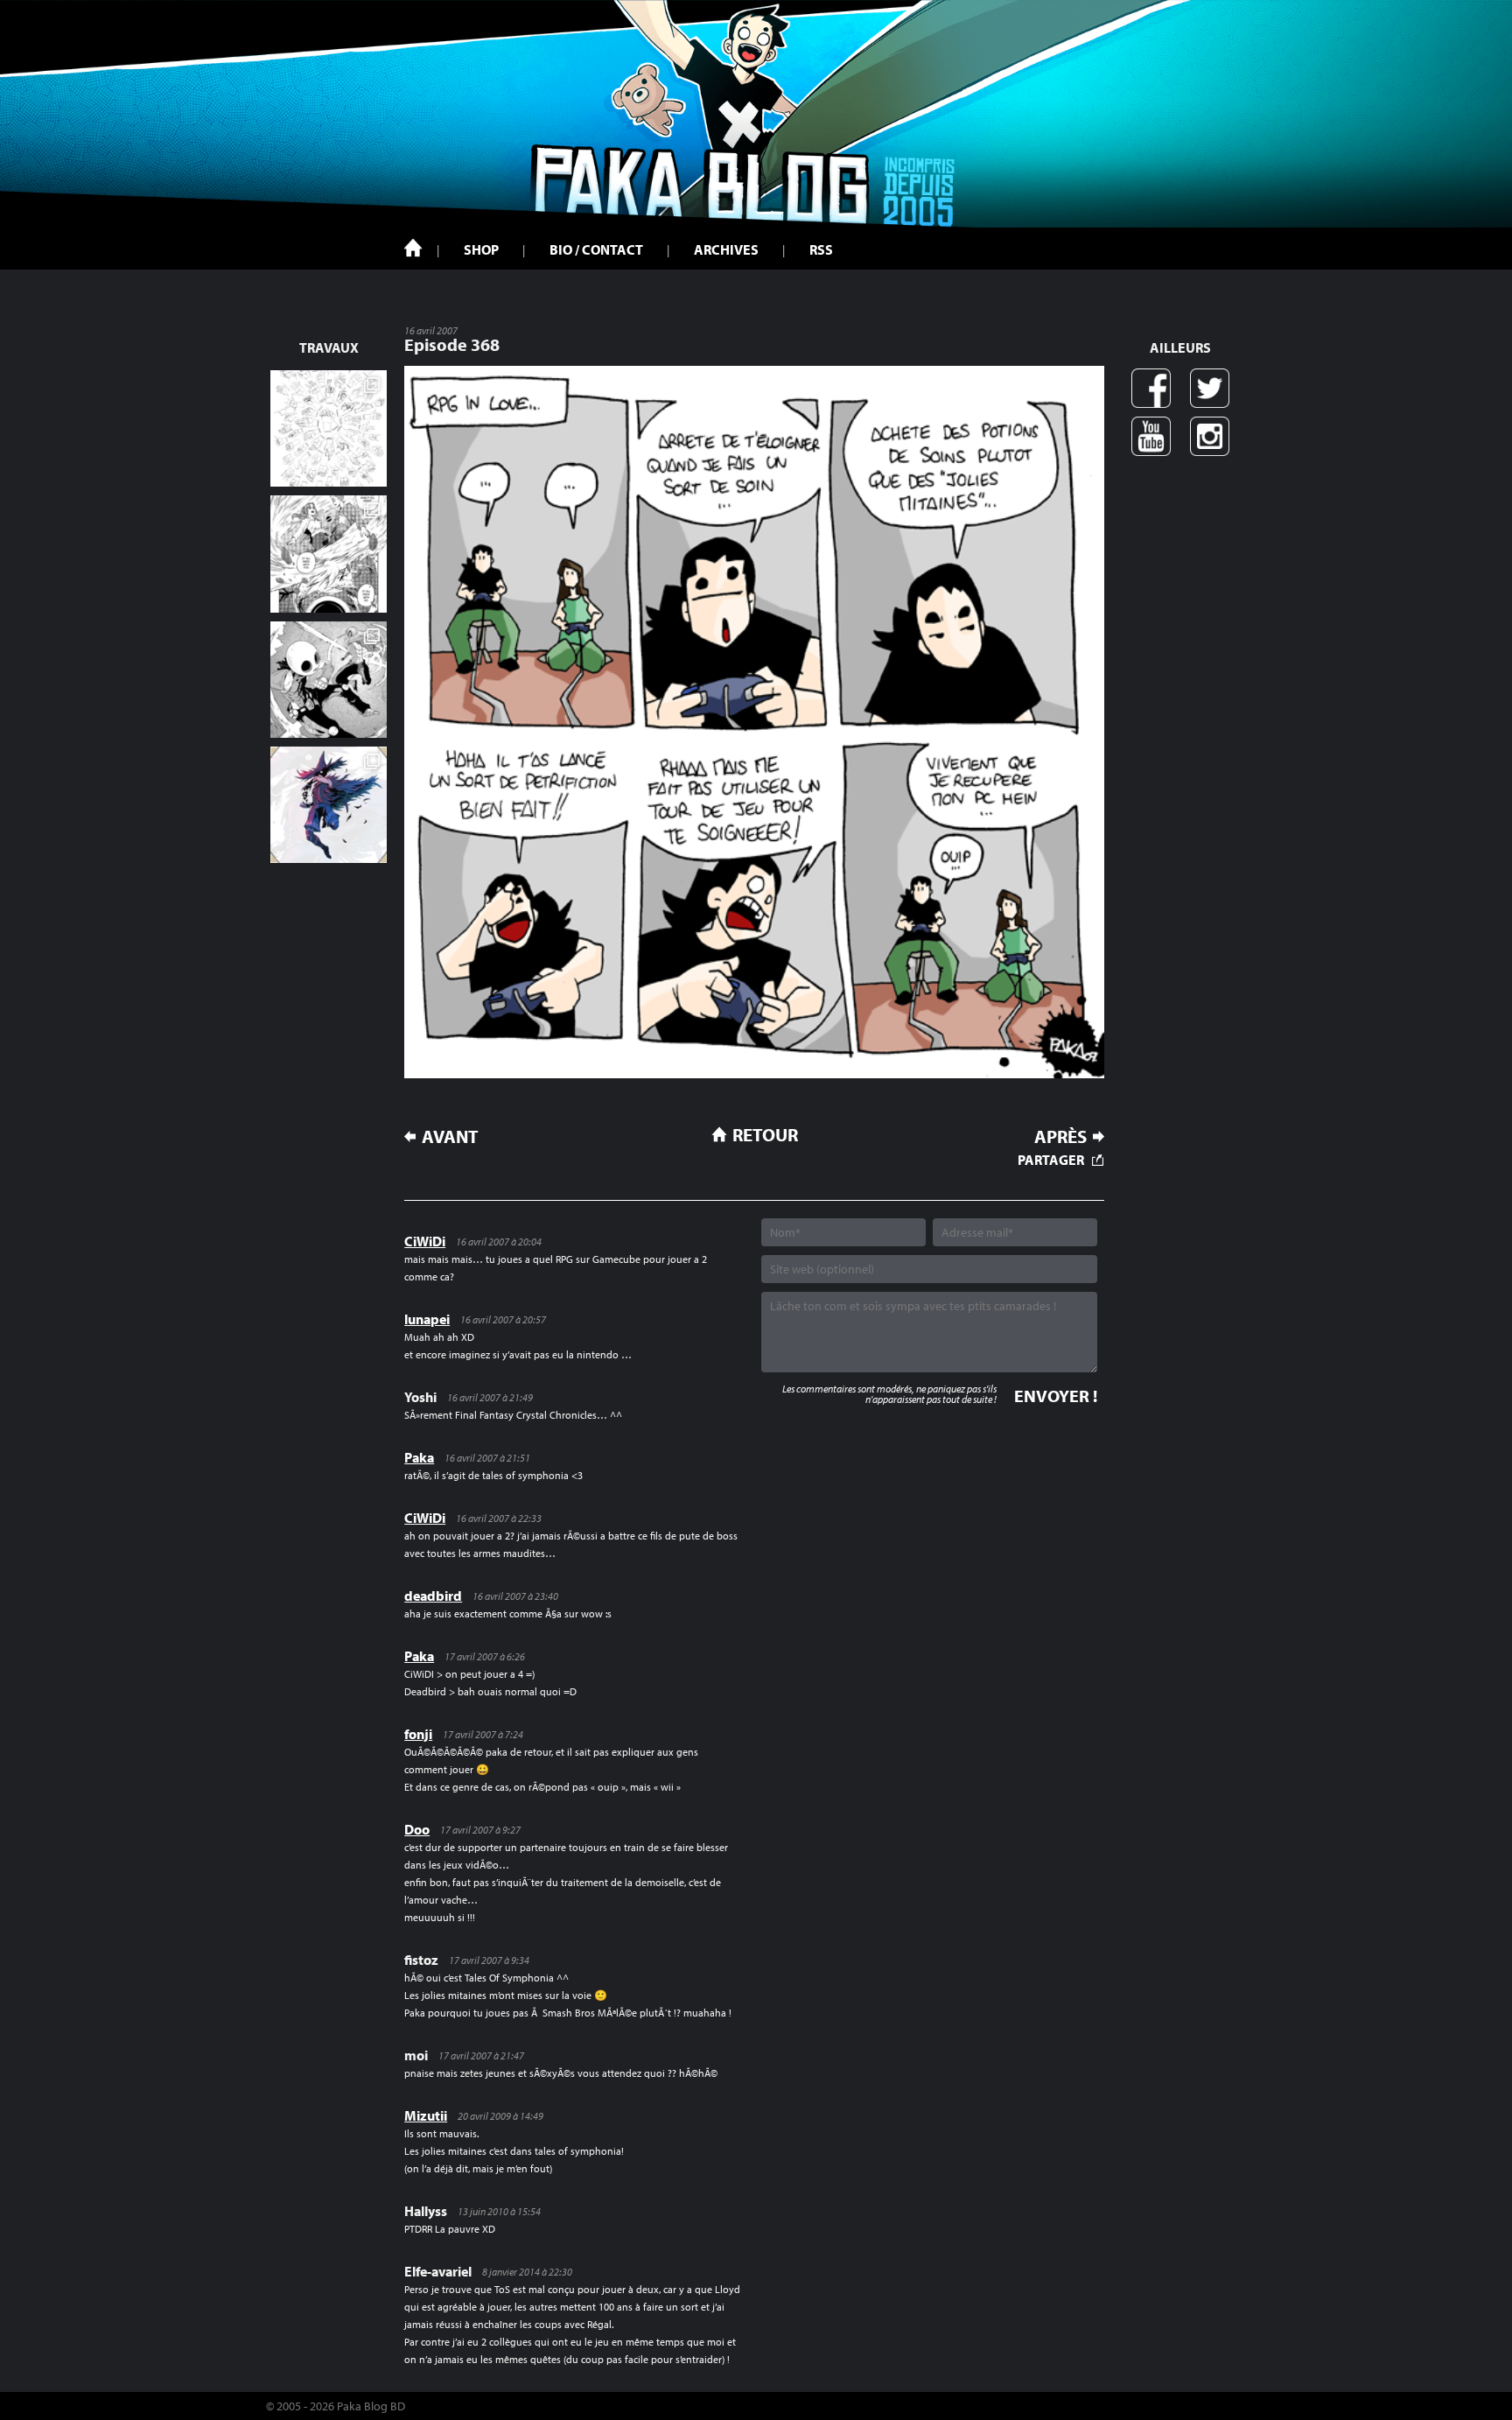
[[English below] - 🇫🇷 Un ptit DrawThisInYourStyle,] (329, 680)
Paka (419, 1457)
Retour (765, 1134)
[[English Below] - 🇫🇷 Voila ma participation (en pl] (329, 805)
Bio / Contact (596, 249)
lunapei (427, 1319)
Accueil (413, 248)
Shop (481, 249)
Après (1060, 1136)
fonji (418, 1734)
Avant (450, 1136)
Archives (726, 249)
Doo (417, 1829)
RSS (821, 249)
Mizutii (426, 2115)
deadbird (433, 1596)
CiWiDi (425, 1241)
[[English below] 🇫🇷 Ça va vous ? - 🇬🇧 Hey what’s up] (329, 428)
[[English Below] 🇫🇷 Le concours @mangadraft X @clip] (329, 554)
